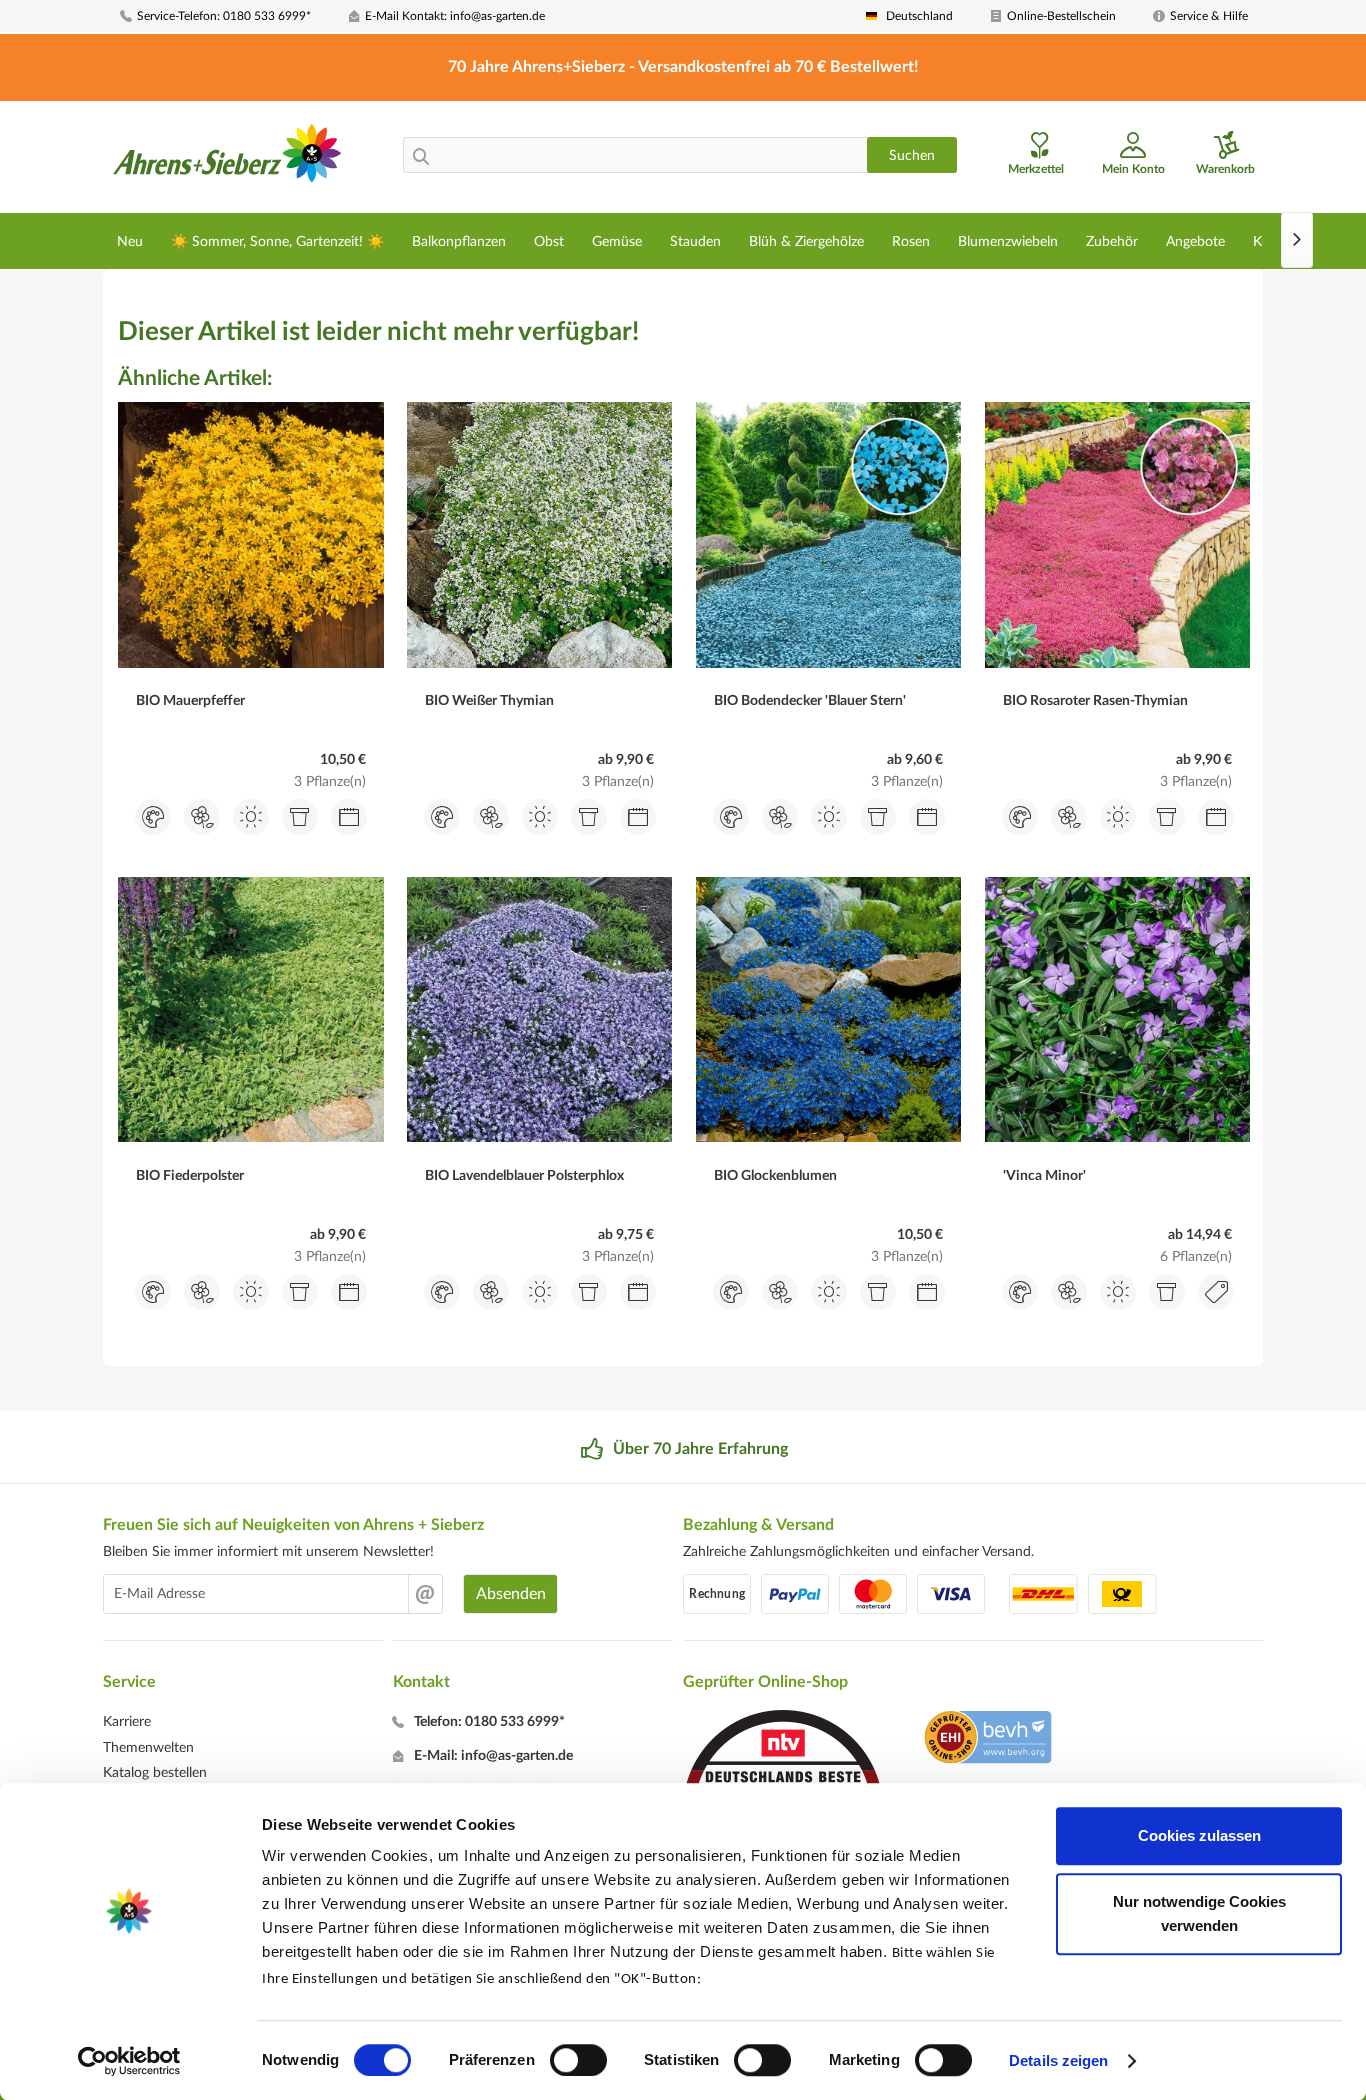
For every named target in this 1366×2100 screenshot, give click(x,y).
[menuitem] (227, 16)
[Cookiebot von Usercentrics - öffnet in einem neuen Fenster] (129, 2061)
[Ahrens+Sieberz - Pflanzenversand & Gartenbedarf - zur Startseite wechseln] (227, 159)
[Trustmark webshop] (987, 1740)
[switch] (578, 2060)
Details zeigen (1058, 2060)
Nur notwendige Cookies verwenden (1199, 1913)
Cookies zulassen (1199, 1835)
